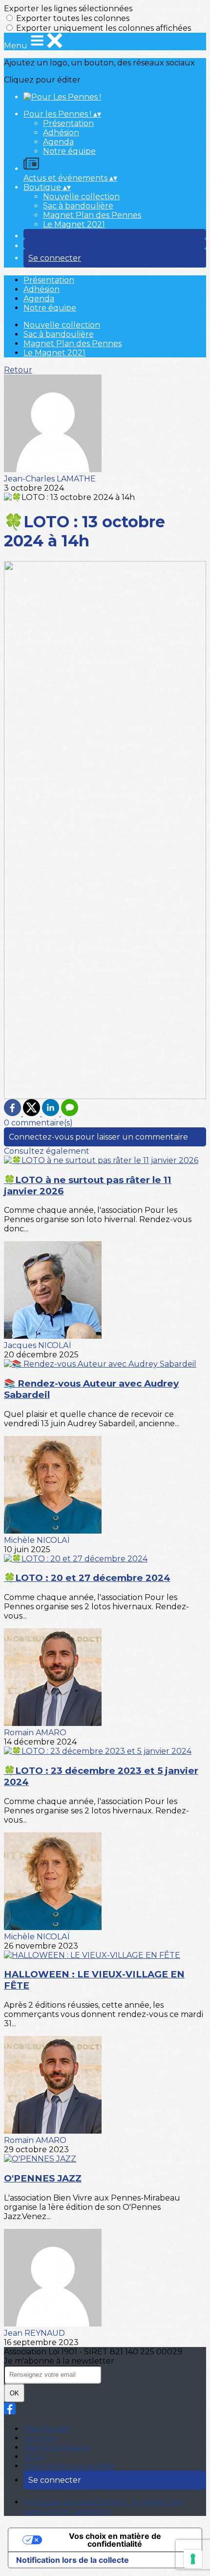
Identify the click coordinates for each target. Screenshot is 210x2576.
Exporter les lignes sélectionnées (68, 9)
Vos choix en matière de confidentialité (115, 2540)
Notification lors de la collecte (73, 2560)
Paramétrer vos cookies (69, 2466)
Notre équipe (69, 151)
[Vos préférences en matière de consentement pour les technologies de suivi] (193, 2559)
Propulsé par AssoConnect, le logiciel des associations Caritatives (103, 2507)
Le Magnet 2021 (74, 224)
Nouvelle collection (81, 197)
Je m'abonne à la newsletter (59, 2361)
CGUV (35, 2457)
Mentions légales (56, 2447)
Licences (40, 2438)
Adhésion (61, 133)
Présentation (68, 123)
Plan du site (47, 2429)
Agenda (58, 142)
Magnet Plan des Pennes (92, 215)
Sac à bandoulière (78, 206)
